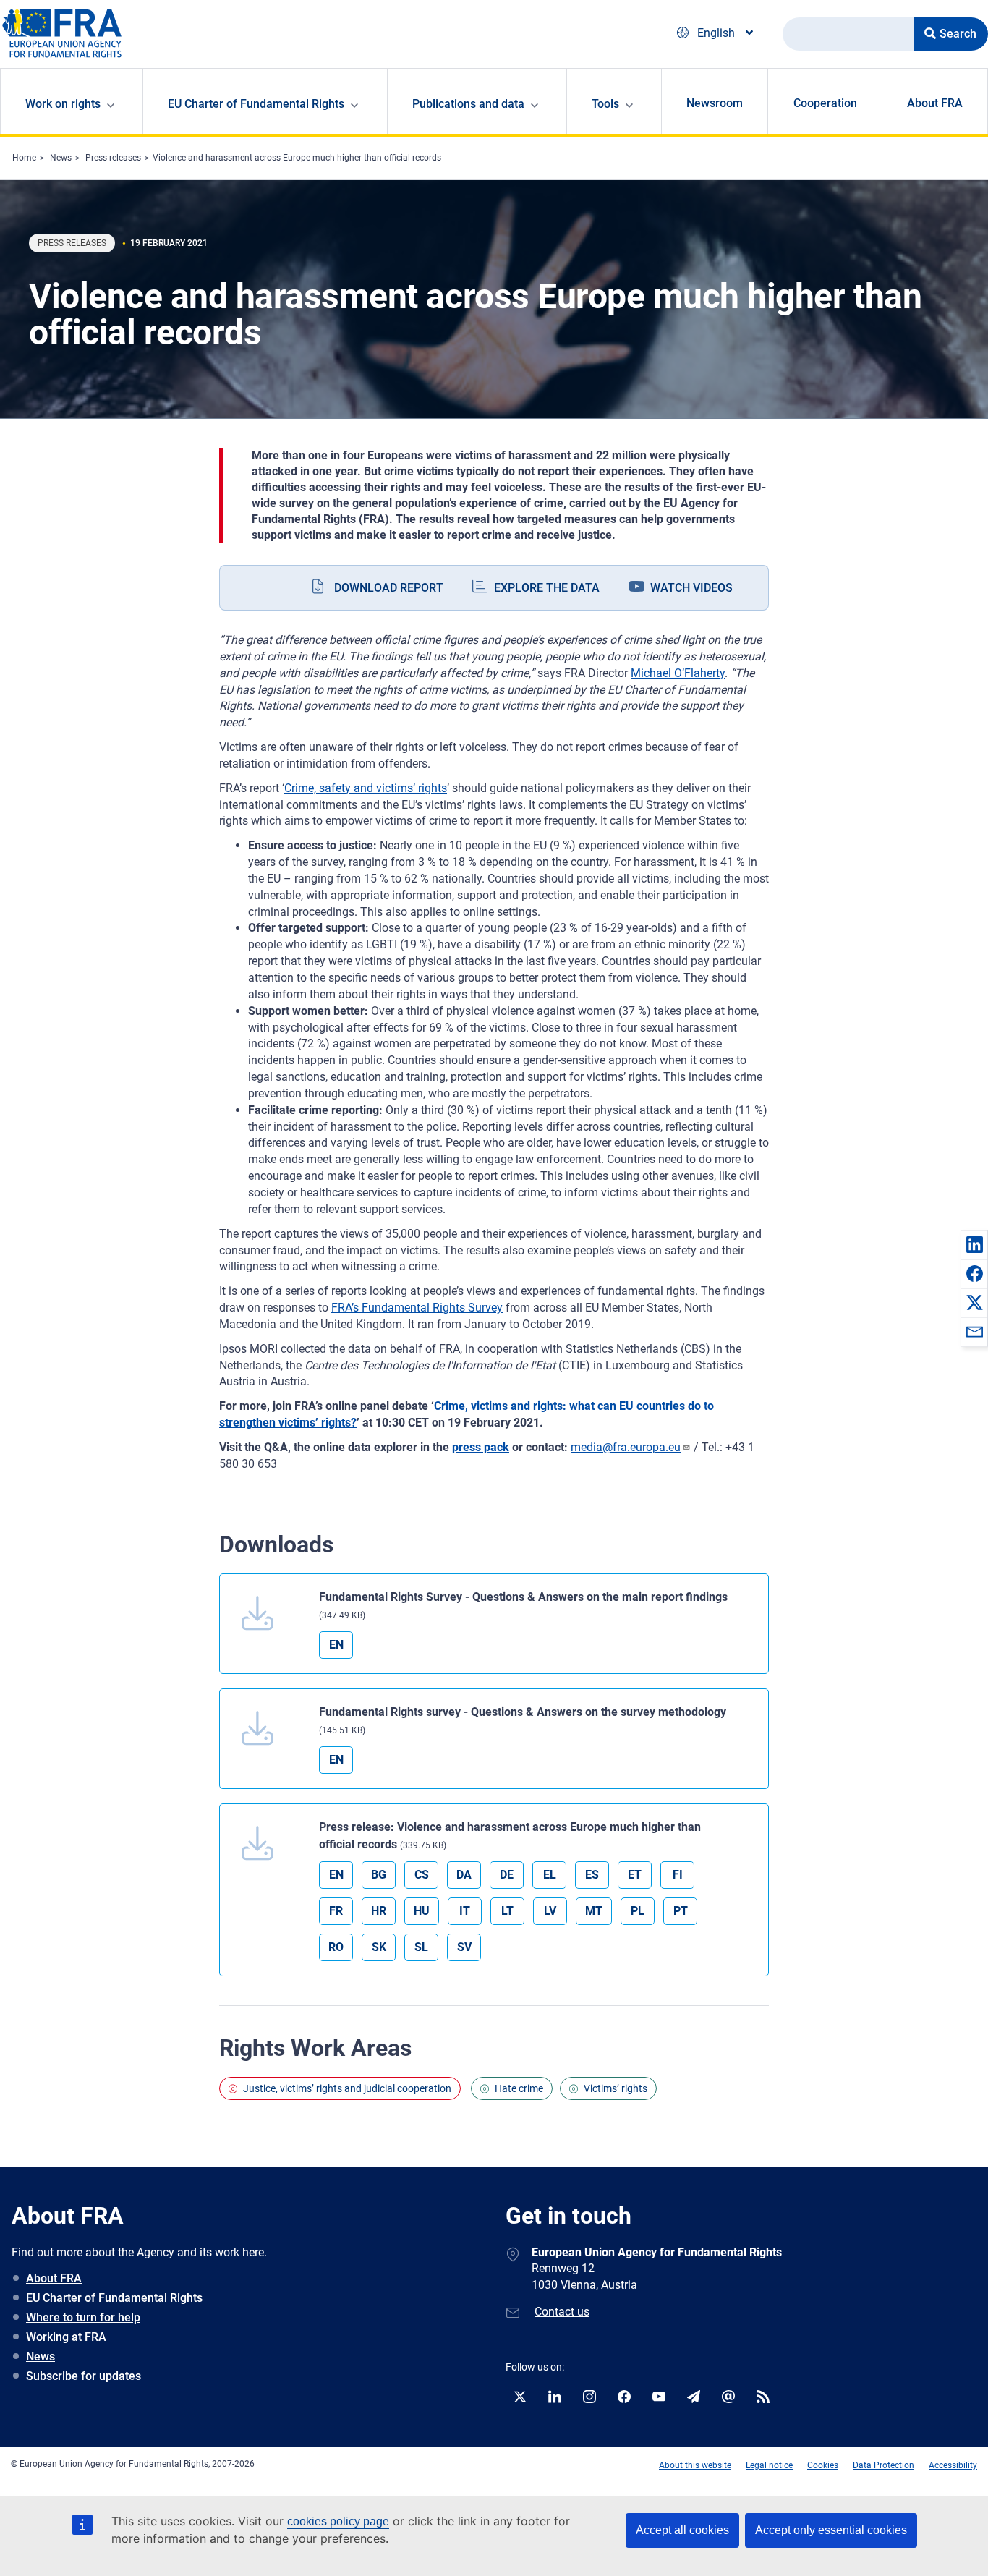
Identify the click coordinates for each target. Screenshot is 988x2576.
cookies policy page (338, 2521)
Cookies (823, 2465)
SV (464, 1947)
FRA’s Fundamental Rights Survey (417, 1308)
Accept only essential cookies (831, 2530)
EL (550, 1875)
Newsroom (715, 103)
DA (464, 1875)
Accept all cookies (682, 2530)
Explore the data (547, 588)
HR (379, 1911)
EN (336, 1645)
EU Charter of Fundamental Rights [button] (256, 104)
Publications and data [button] (468, 104)
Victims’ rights (616, 2088)
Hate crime (519, 2088)
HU (422, 1911)
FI (678, 1875)
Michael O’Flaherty (678, 673)
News (61, 158)
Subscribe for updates (84, 2376)
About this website (695, 2465)
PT (681, 1911)
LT (507, 1911)
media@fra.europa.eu (626, 1447)
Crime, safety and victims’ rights (366, 788)
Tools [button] (605, 104)
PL (638, 1911)
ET (635, 1875)
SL (421, 1947)
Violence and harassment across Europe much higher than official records (297, 158)
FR (336, 1911)
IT (465, 1911)
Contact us (562, 2312)
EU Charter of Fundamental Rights (114, 2298)
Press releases (113, 158)
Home (24, 158)
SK (379, 1947)
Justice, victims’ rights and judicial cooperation (347, 2088)
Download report (389, 588)
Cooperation (825, 103)
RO (336, 1947)
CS (422, 1875)
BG (379, 1875)
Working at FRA (66, 2337)
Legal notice (769, 2465)
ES (592, 1875)
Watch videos (691, 588)
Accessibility (953, 2465)
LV (550, 1911)
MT (594, 1911)
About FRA (935, 103)
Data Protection (883, 2465)
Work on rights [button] (63, 104)
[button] (974, 1244)
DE (507, 1875)
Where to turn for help (83, 2317)
